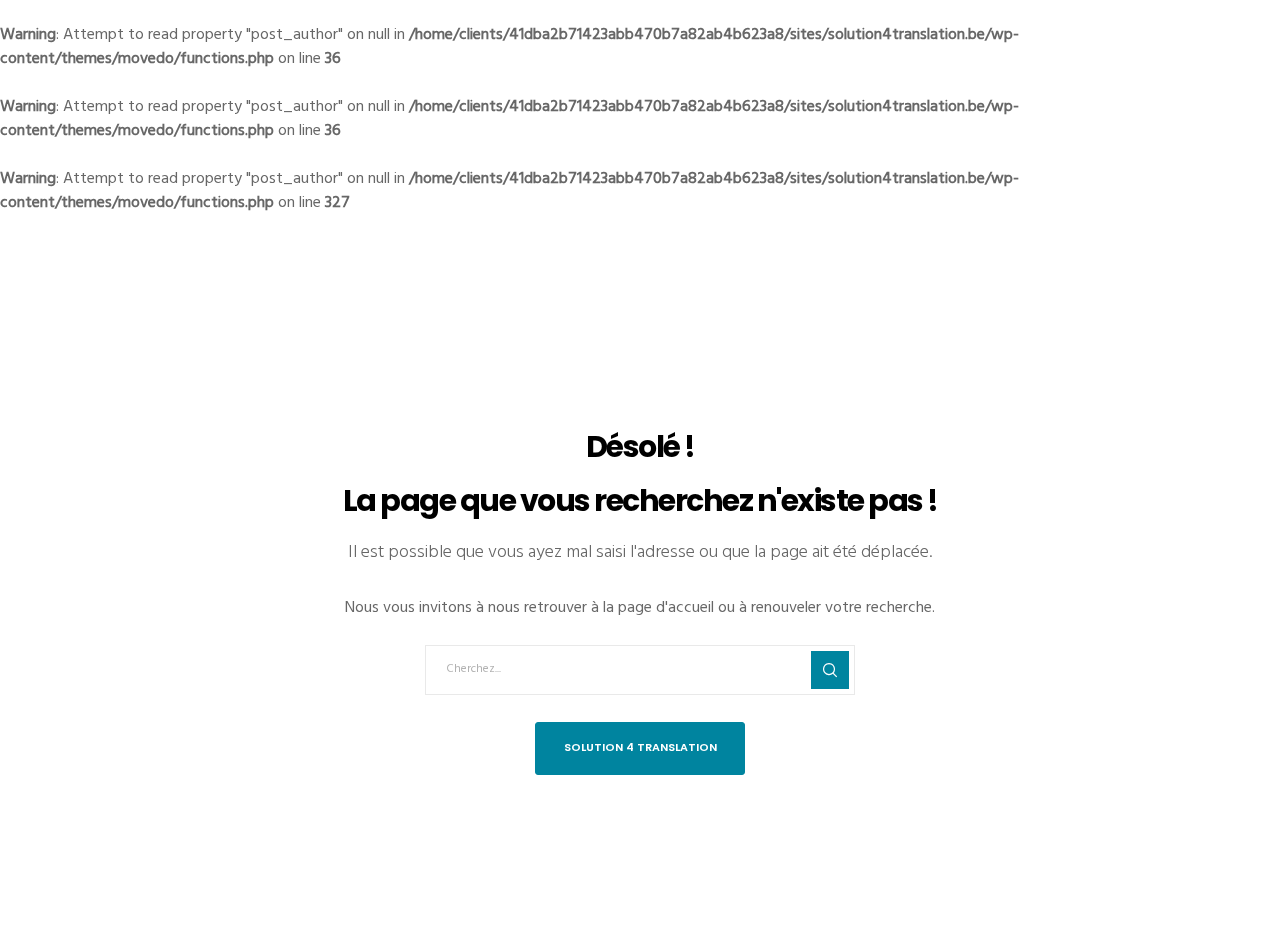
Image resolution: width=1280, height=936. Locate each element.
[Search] (830, 670)
